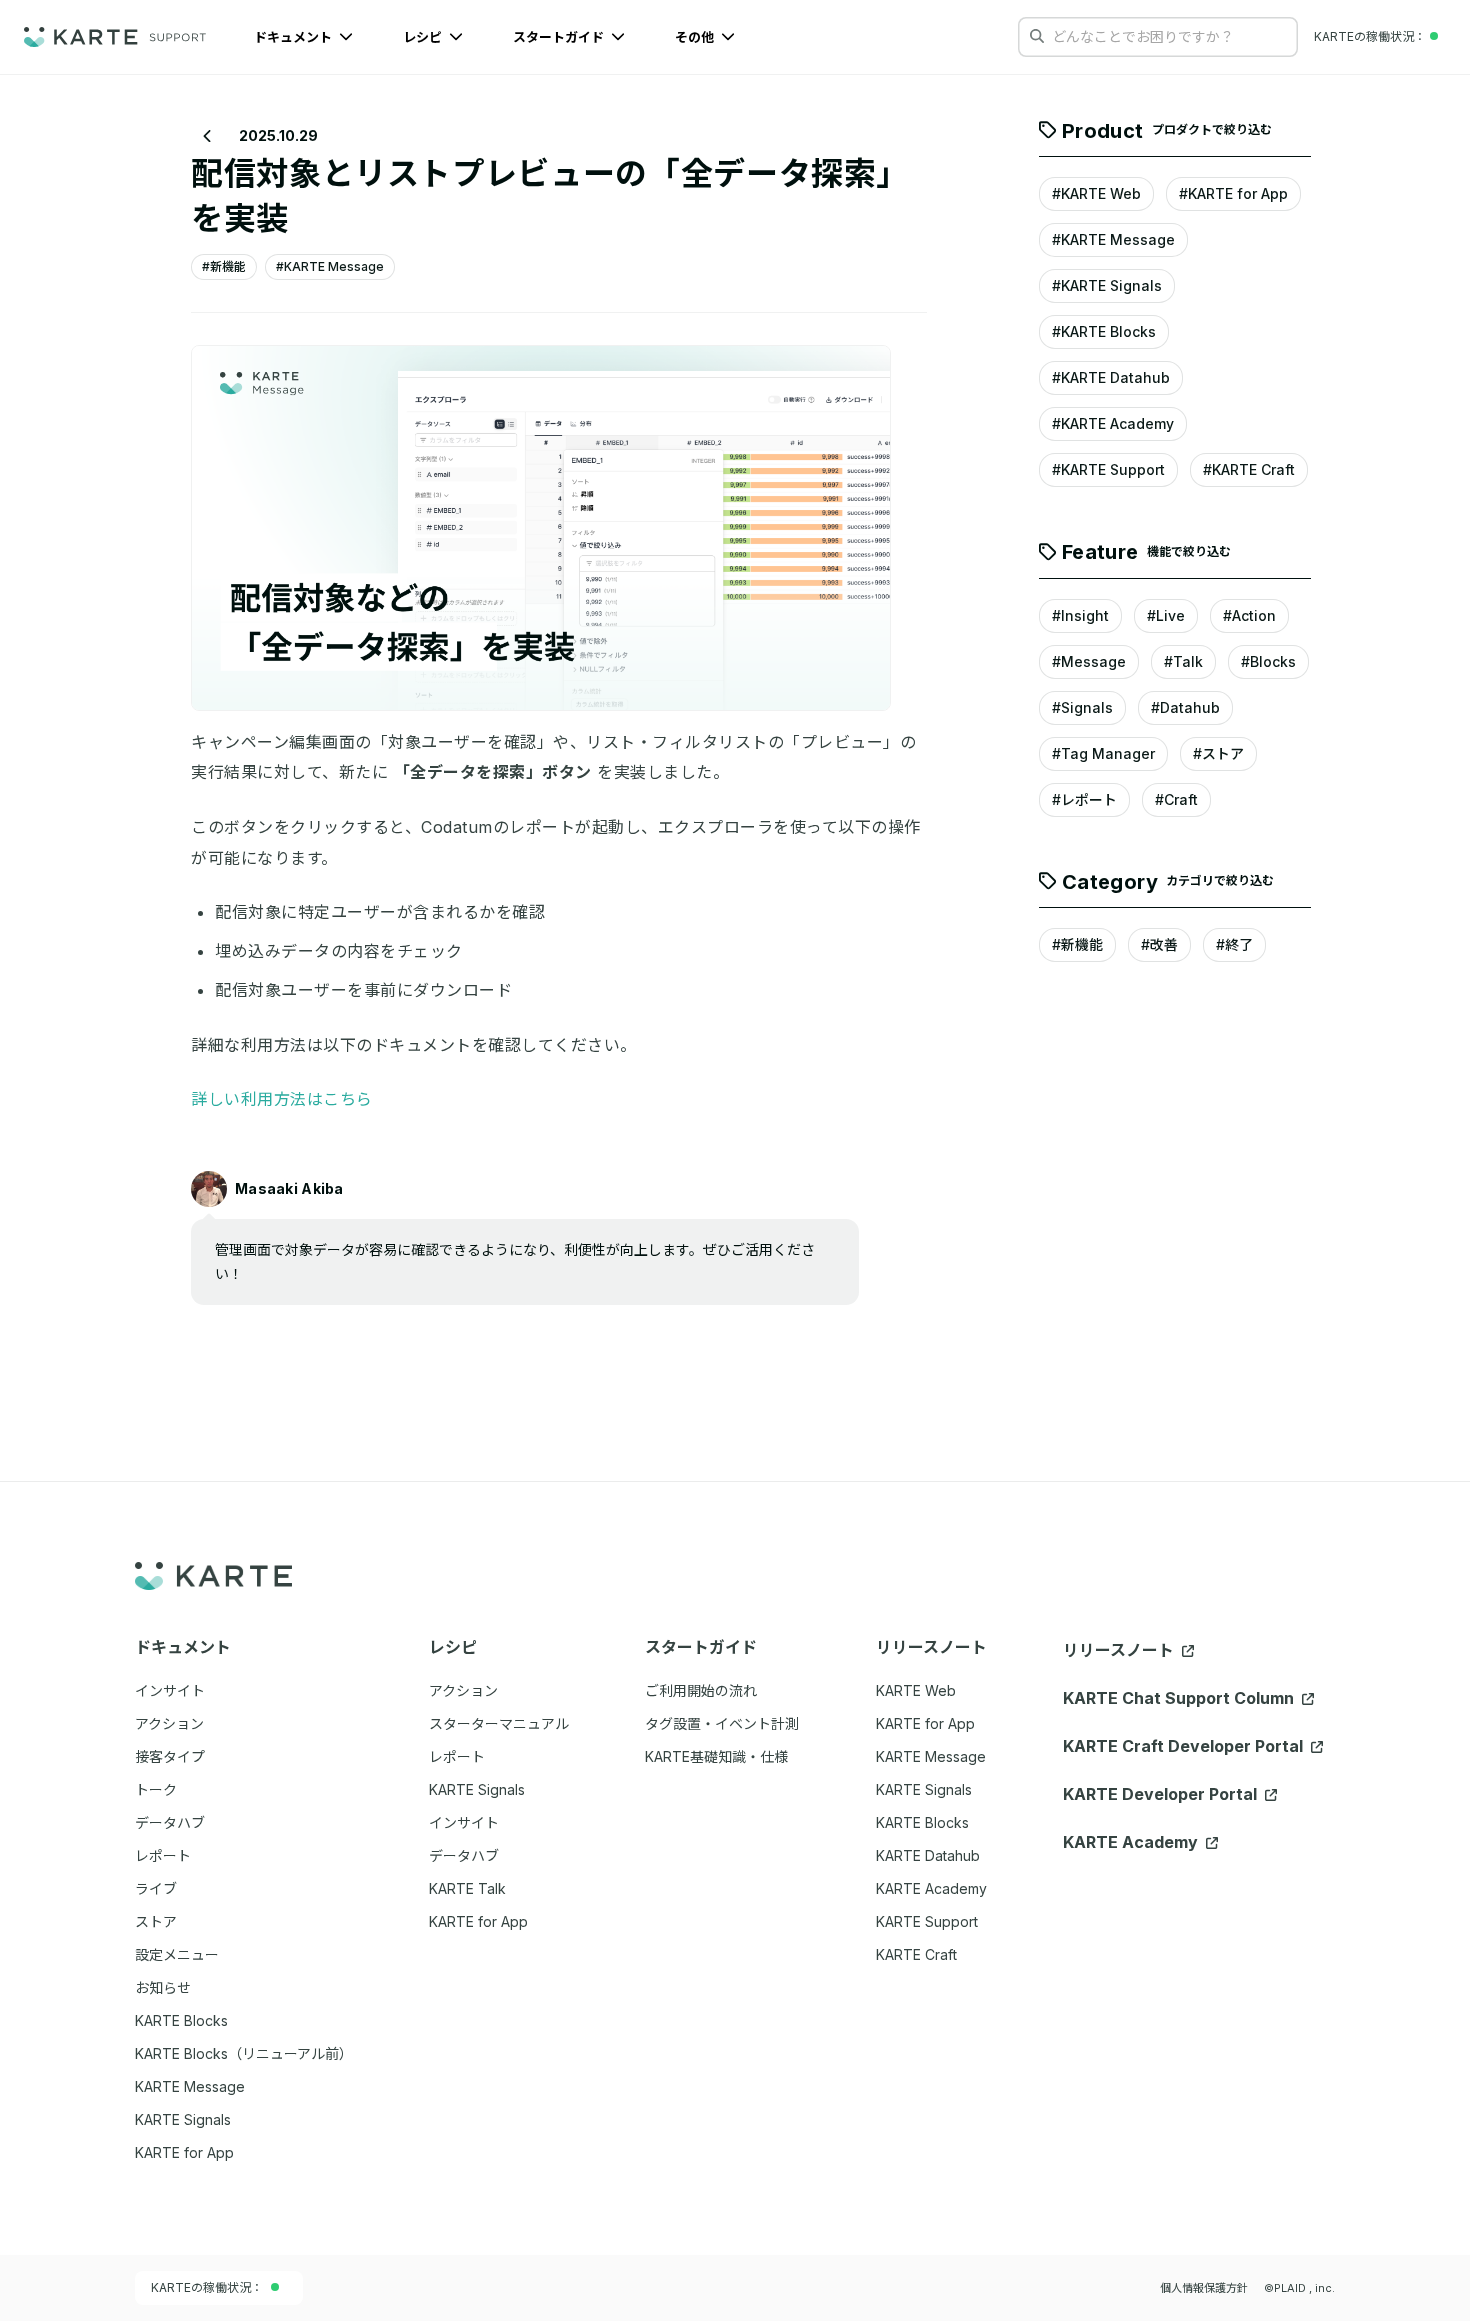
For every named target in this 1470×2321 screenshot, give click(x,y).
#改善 (1159, 945)
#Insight (1080, 615)
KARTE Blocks (922, 1822)
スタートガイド (560, 37)
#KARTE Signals (1107, 286)
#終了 (1234, 945)
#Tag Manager (1103, 753)
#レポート (1084, 799)
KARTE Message (931, 1756)
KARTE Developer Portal (1162, 1794)
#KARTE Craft (1249, 470)
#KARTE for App (1233, 194)
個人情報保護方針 (1204, 2288)
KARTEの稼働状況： (207, 2287)
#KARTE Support (1108, 470)
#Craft (1176, 799)
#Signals (1082, 707)
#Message (1089, 661)
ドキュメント (294, 37)
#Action (1249, 615)
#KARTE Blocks (1104, 332)
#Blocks (1268, 661)
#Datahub (1185, 707)
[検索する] (1037, 36)
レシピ (424, 37)
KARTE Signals (924, 1789)
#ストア (1218, 753)
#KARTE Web (1096, 194)
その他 (696, 37)
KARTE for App (925, 1723)
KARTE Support (927, 1921)
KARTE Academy (931, 1888)
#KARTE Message (1113, 240)
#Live (1166, 615)
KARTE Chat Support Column (1180, 1698)
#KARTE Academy (1113, 424)
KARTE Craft (916, 1954)
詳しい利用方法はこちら (282, 1099)
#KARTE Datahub (1111, 378)
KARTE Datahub (928, 1855)
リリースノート (1120, 1650)
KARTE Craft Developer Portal (1185, 1746)
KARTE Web (916, 1690)
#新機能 (1077, 945)
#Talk (1183, 661)
